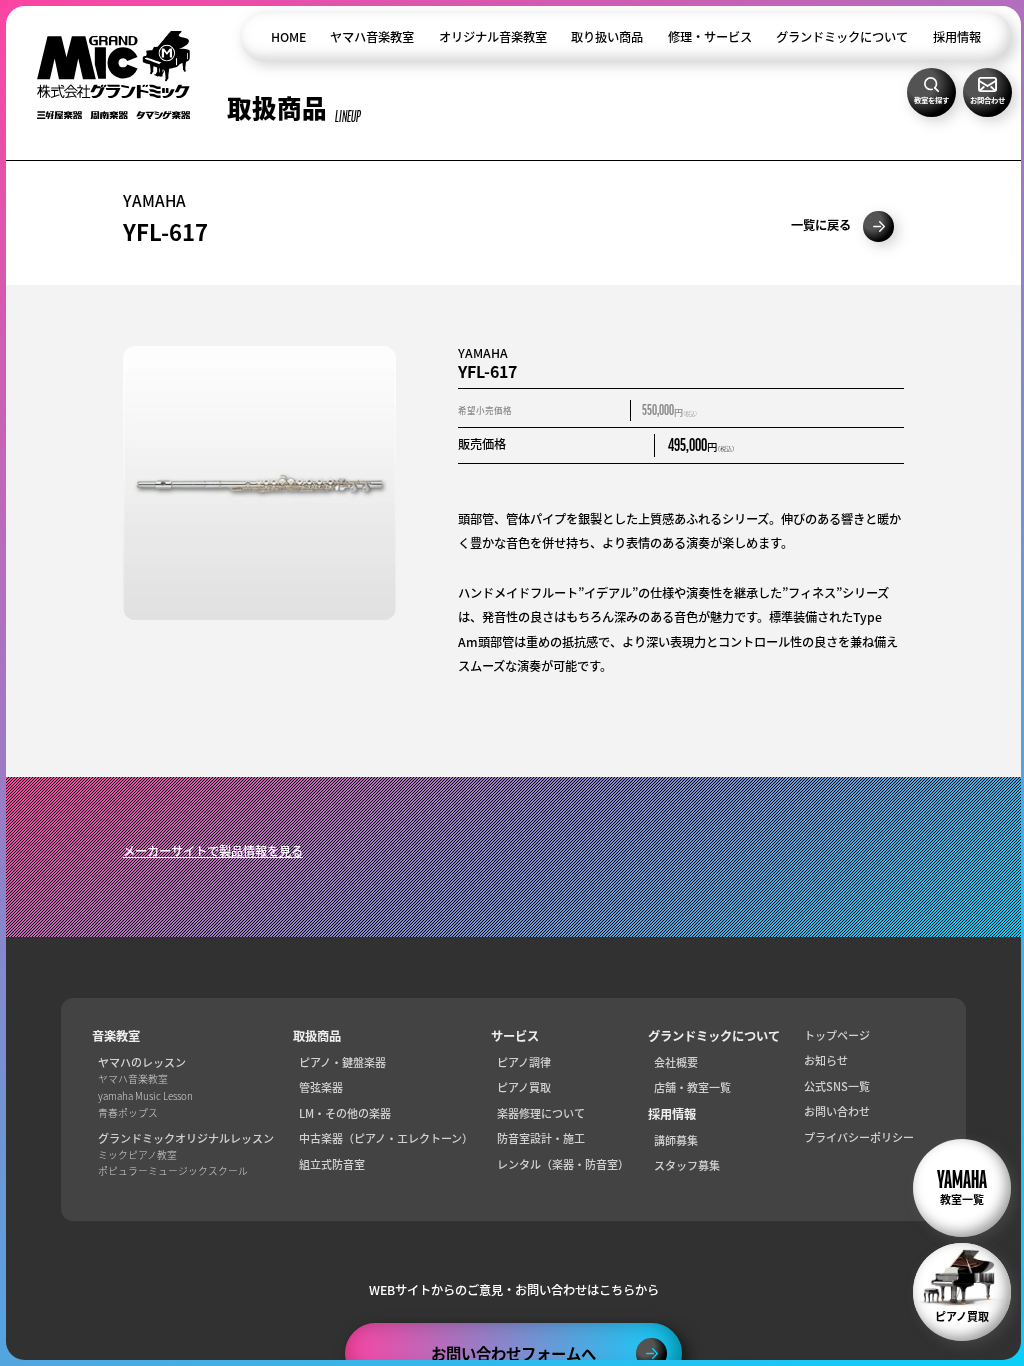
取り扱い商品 (607, 37)
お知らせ (826, 1060)
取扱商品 (317, 1036)
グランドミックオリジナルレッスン (186, 1138)
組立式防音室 (332, 1164)
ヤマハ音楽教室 (372, 37)
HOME (288, 37)
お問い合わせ (837, 1111)
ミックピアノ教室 (137, 1156)
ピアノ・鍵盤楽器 (342, 1062)
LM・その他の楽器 (345, 1113)
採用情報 (957, 37)
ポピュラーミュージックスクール (173, 1172)
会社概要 (676, 1062)
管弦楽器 (321, 1087)
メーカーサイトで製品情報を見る (213, 851)
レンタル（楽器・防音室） (563, 1164)
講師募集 (676, 1140)
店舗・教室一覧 (692, 1087)
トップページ (837, 1035)
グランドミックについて (842, 37)
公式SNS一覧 (837, 1086)
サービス (515, 1036)
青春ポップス (128, 1114)
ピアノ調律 (524, 1062)
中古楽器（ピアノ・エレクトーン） (386, 1138)
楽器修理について (541, 1113)
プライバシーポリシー (859, 1137)
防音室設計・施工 (541, 1138)
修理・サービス (710, 37)
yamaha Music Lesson (145, 1097)
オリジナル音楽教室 (493, 37)
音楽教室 (116, 1036)
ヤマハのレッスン (142, 1062)
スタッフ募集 (687, 1165)
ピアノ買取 (524, 1087)
